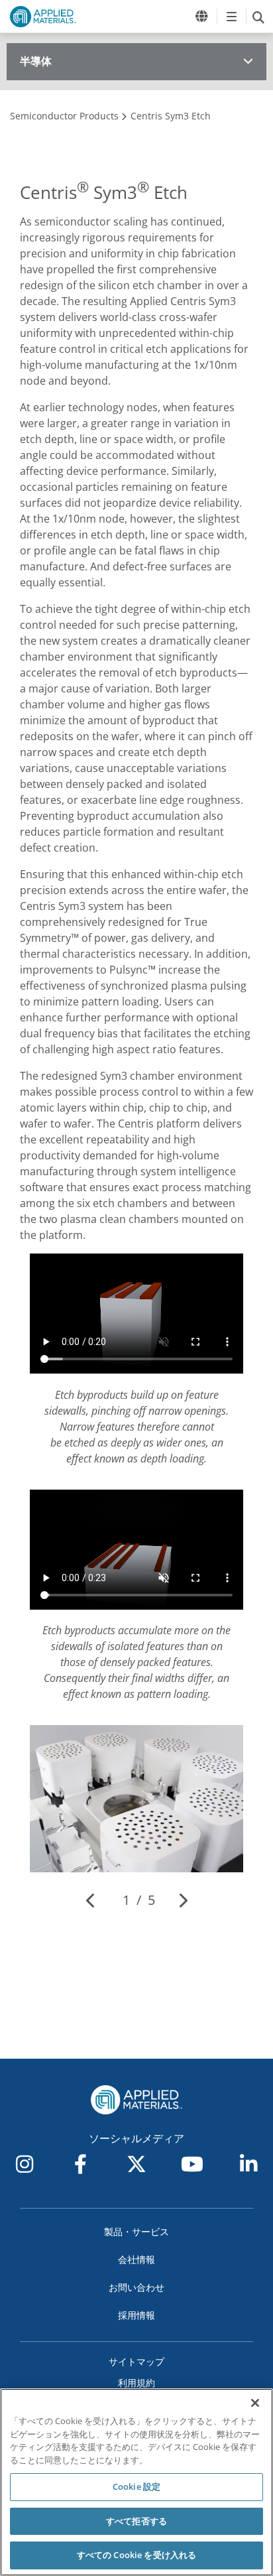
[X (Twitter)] (136, 2164)
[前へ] (91, 1900)
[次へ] (183, 1900)
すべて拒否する (136, 2521)
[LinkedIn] (248, 2164)
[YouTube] (192, 2164)
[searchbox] (258, 17)
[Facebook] (81, 2164)
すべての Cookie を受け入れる (136, 2555)
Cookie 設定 (136, 2486)
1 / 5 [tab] (139, 1900)
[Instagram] (25, 2164)
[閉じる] (255, 2403)
